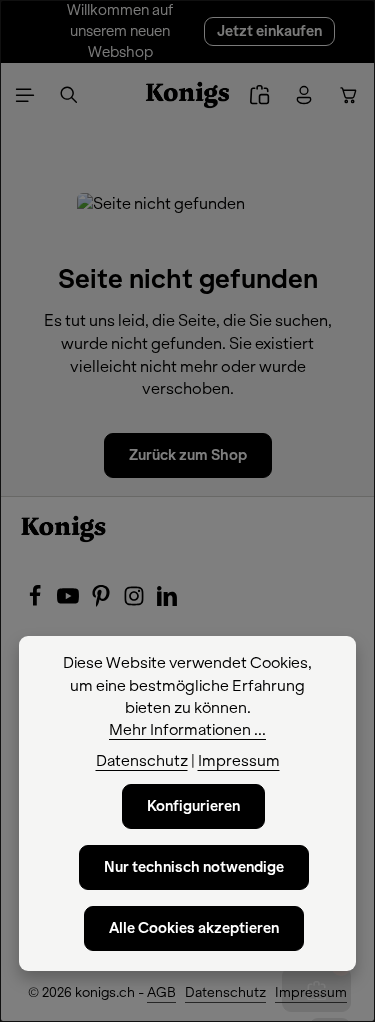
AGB (161, 992)
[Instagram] (135, 602)
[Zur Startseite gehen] (187, 95)
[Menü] (25, 95)
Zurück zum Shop (188, 455)
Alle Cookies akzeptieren (194, 928)
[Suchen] (69, 95)
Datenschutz (225, 992)
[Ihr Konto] (304, 95)
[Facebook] (36, 602)
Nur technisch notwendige (194, 867)
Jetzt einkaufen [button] (269, 31)
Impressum (311, 992)
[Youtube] (69, 602)
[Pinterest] (102, 602)
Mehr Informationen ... (187, 730)
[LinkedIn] (167, 602)
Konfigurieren (193, 806)
